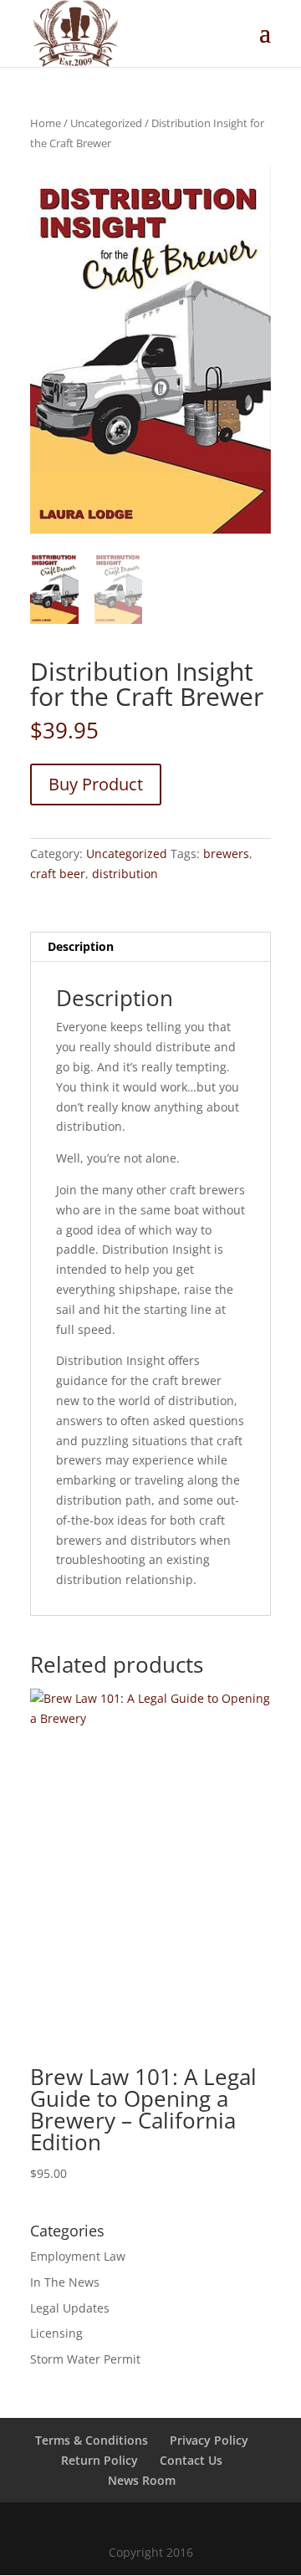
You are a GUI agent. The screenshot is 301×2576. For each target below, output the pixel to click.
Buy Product (96, 784)
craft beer (58, 874)
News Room (142, 2480)
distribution (125, 874)
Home (46, 123)
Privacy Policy (209, 2440)
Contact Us (191, 2460)
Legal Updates (70, 2308)
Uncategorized (106, 123)
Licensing (56, 2333)
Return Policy (99, 2460)
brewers (226, 854)
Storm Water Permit (85, 2359)
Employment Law (78, 2256)
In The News (65, 2282)
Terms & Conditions (92, 2440)
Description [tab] (81, 946)
